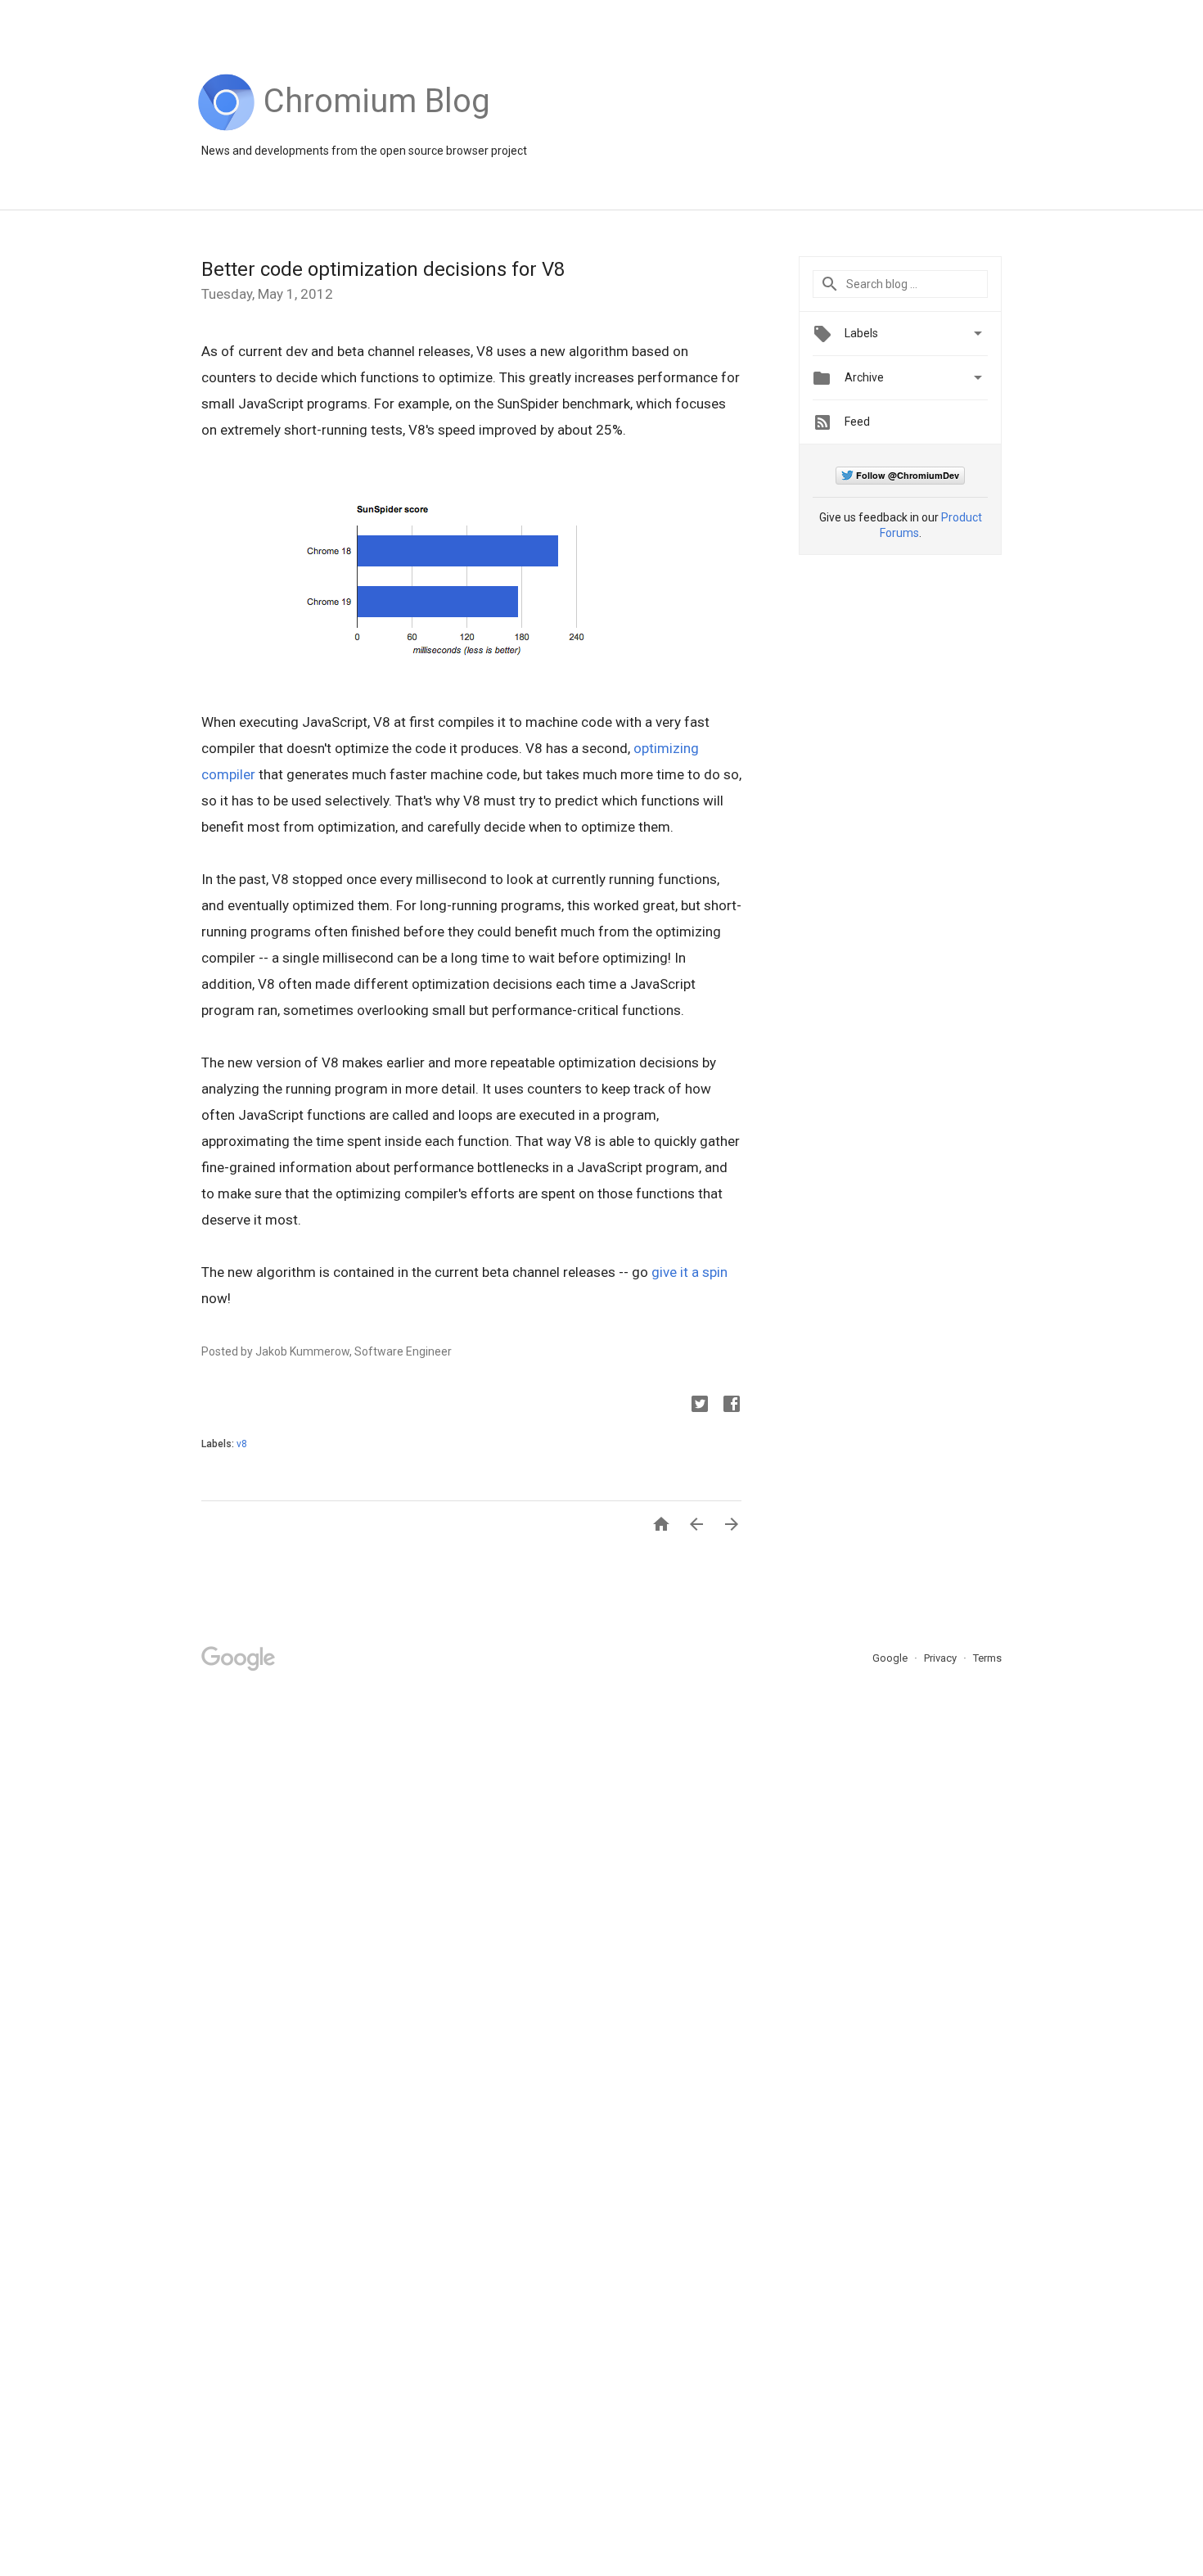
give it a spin (689, 1272)
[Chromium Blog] (377, 127)
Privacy (942, 1658)
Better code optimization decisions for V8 (383, 269)
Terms (987, 1658)
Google (891, 1658)
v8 (242, 1444)
